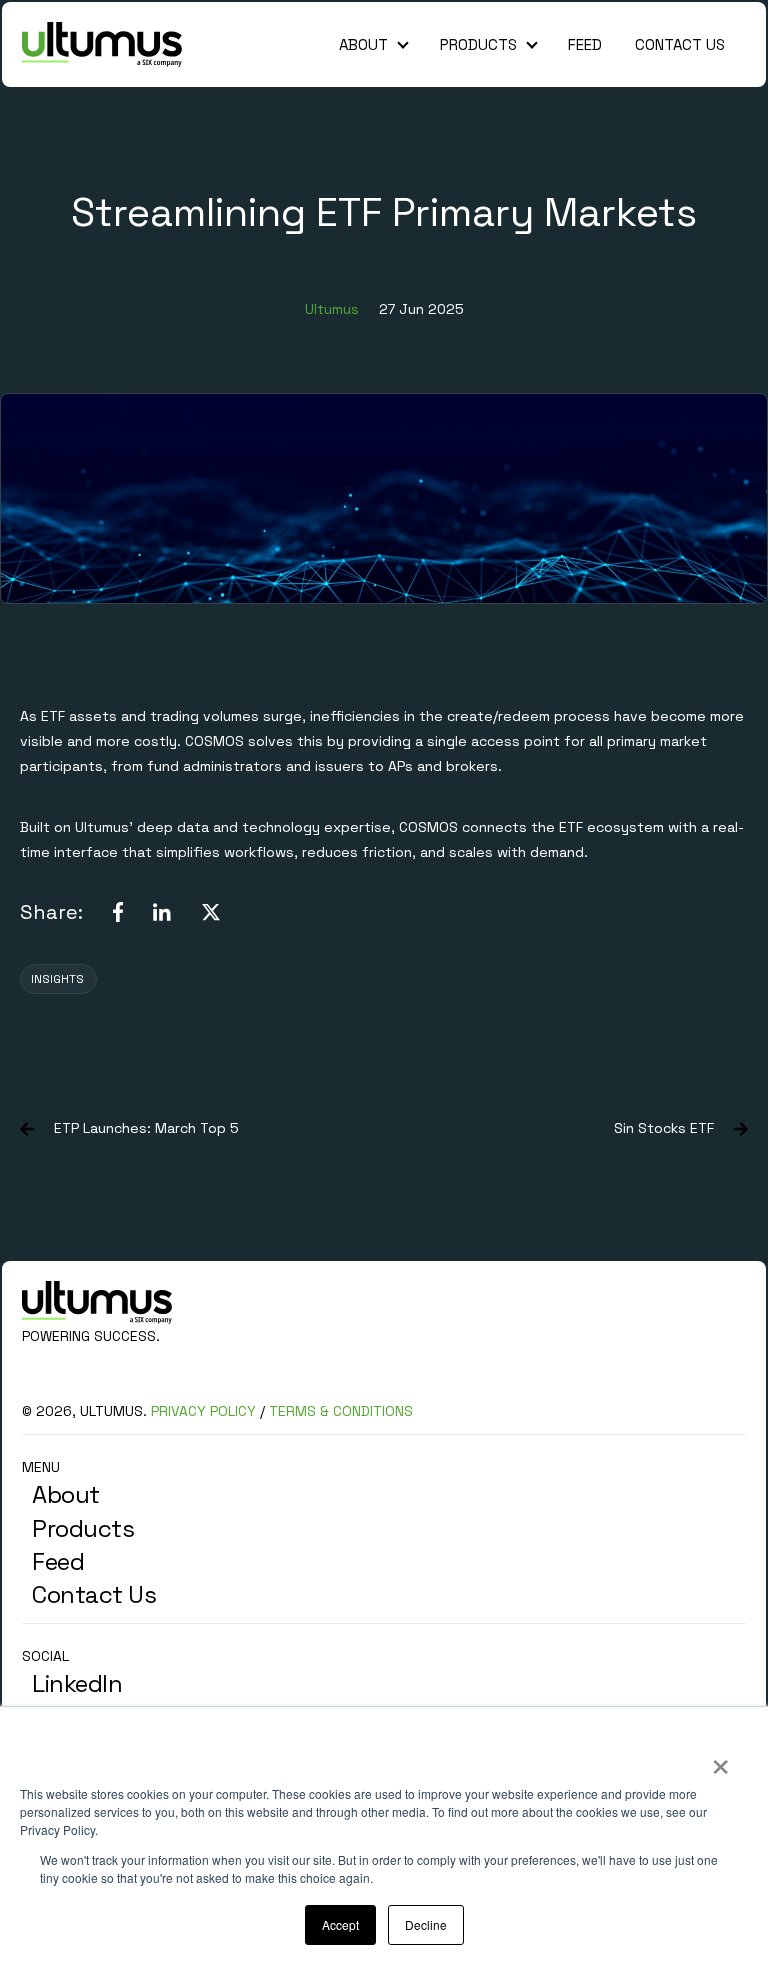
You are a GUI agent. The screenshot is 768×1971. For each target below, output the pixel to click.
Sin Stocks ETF (664, 1128)
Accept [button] (340, 1924)
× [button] (719, 1760)
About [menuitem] (66, 1494)
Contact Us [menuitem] (94, 1594)
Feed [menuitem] (58, 1561)
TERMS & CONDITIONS (341, 1411)
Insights (57, 979)
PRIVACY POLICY (203, 1411)
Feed (585, 44)
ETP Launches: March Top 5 (146, 1128)
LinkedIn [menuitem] (77, 1683)
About (363, 44)
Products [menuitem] (83, 1528)
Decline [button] (426, 1924)
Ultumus (332, 309)
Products (478, 44)
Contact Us (680, 44)
